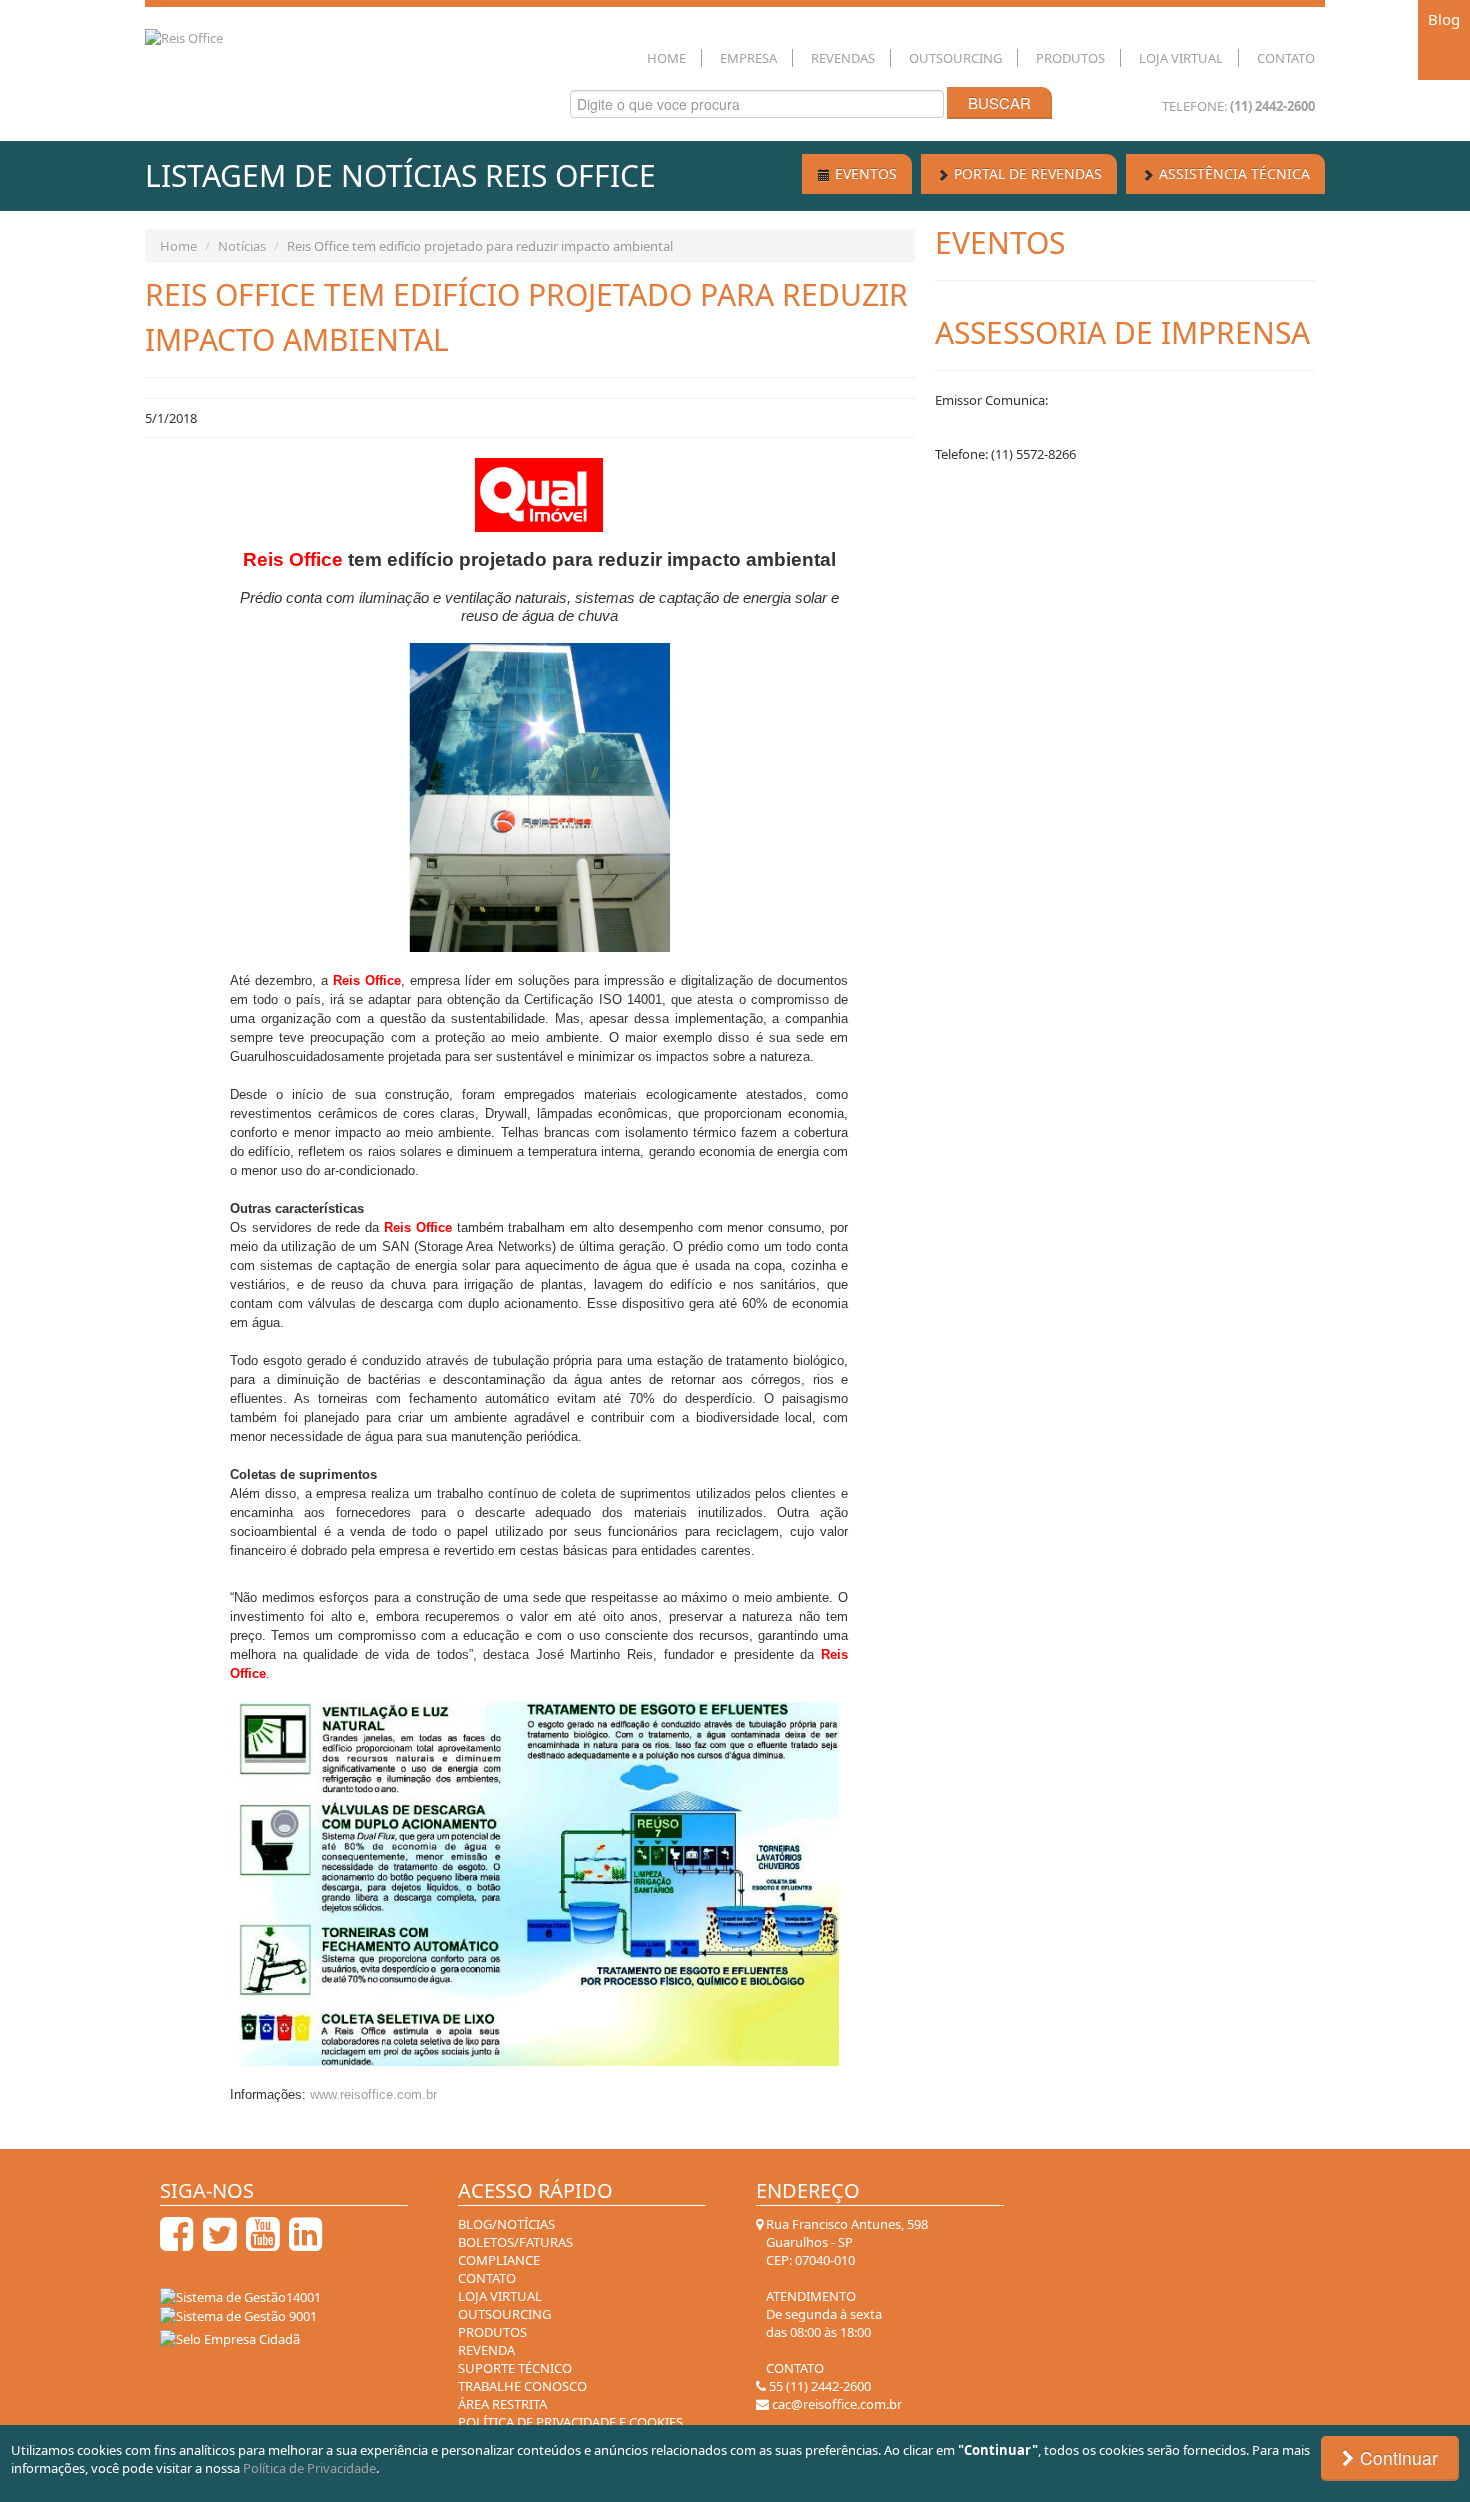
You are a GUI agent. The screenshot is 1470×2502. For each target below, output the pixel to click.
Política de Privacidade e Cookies (570, 2422)
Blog (1444, 19)
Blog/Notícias (506, 2224)
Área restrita (502, 2404)
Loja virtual (500, 2296)
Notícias (242, 246)
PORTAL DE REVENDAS (1026, 173)
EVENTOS (864, 173)
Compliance (499, 2260)
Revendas (843, 58)
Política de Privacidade (309, 2468)
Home (666, 58)
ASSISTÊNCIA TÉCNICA (1232, 173)
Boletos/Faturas (515, 2242)
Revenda (486, 2350)
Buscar (999, 102)
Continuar (1396, 2457)
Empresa (748, 58)
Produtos (1070, 58)
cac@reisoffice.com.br (835, 2404)
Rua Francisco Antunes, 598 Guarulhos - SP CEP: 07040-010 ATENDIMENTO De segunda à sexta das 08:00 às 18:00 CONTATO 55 (845, 2305)
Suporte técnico (515, 2368)
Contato (1286, 58)
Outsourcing (955, 58)
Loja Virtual (1181, 58)
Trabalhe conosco (522, 2386)
